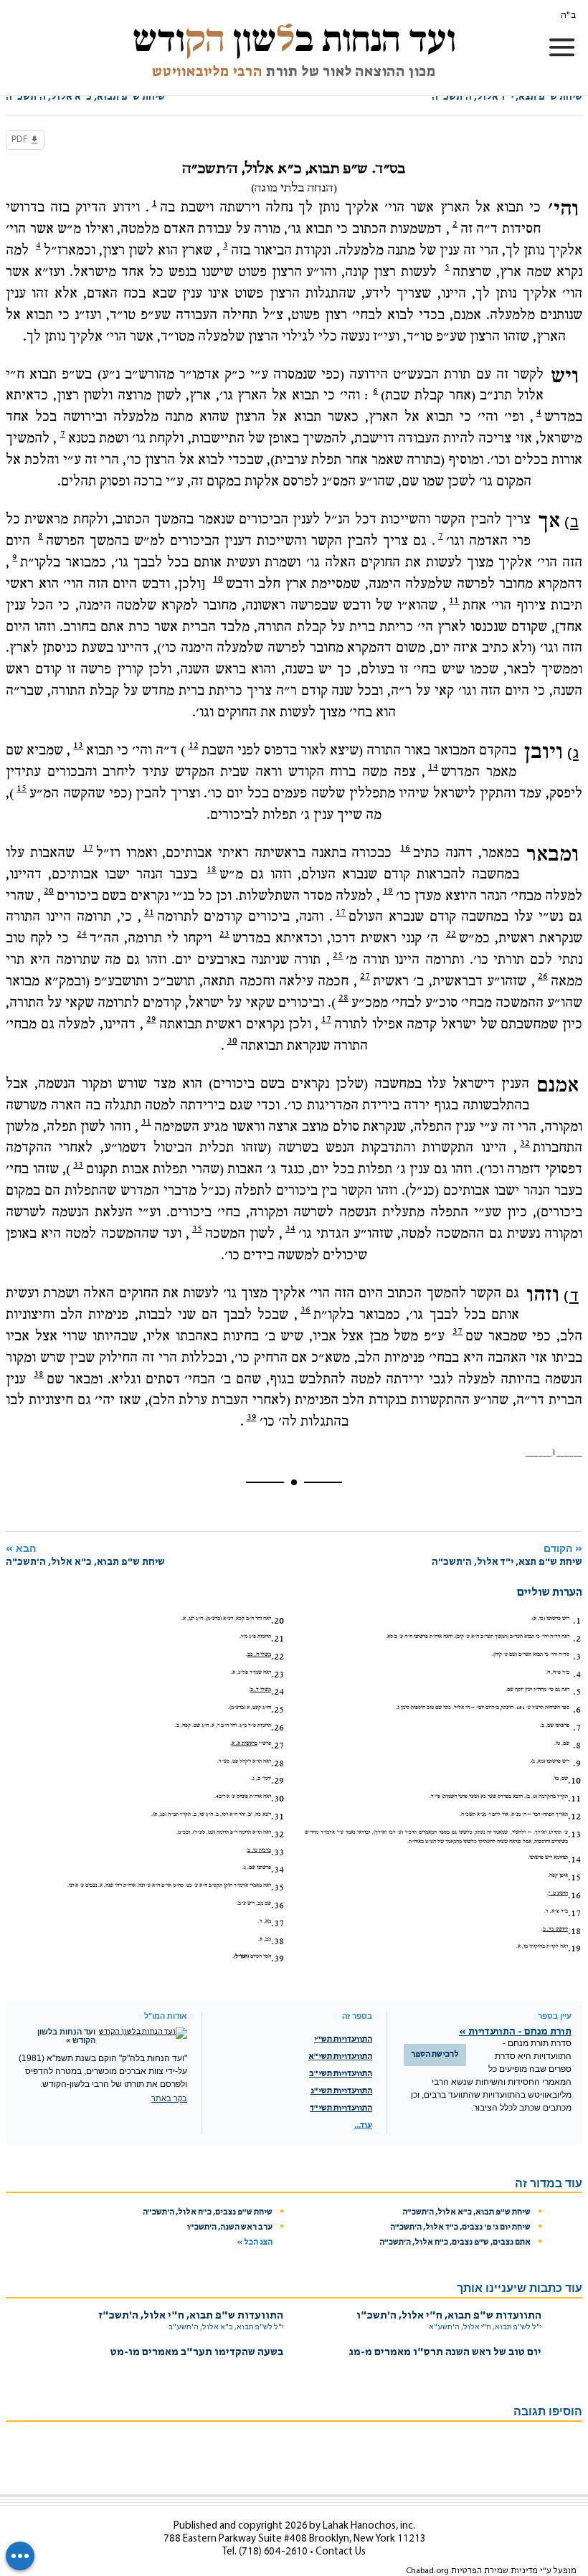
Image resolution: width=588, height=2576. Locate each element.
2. (577, 1639)
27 (365, 976)
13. (574, 1834)
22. (278, 1657)
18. (574, 1931)
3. (577, 1657)
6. (577, 1710)
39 (252, 1417)
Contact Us (341, 2552)
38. (278, 1941)
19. (574, 1948)
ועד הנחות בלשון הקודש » (66, 2036)
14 (433, 767)
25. (278, 1710)
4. (577, 1675)
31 (146, 1122)
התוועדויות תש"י (343, 2040)
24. (278, 1692)
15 (22, 788)
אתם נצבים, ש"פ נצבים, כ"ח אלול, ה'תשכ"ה (455, 2243)
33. (278, 1852)
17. (574, 1913)
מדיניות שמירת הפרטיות (494, 2571)
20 (49, 891)
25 (338, 955)
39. (278, 1959)
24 (82, 934)
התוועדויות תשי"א (340, 2057)
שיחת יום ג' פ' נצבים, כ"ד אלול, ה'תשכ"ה (460, 2227)
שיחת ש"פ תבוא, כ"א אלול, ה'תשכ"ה (466, 2212)
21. (278, 1639)
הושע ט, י (558, 1893)
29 (151, 1019)
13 (78, 745)
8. (577, 1746)
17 (88, 848)
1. (577, 1621)
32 (525, 1143)
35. (278, 1888)
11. (574, 1799)
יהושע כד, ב (555, 1929)
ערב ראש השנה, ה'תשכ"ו (230, 2227)
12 (194, 745)
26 (543, 976)
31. (278, 1817)
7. (577, 1728)
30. (278, 1799)
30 (232, 1041)
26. (278, 1728)
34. (278, 1870)
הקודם (507, 1555)
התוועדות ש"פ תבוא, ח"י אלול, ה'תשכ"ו (449, 2316)
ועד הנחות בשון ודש (294, 39)
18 (212, 869)
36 (305, 1310)
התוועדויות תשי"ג (341, 2091)
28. (278, 1763)
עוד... (363, 2126)
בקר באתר (169, 2098)
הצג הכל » (255, 2243)
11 (454, 600)
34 (290, 1228)
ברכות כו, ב (259, 1850)
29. (278, 1781)
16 (405, 848)
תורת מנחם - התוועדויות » (515, 2032)
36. (278, 1905)
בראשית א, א (245, 1743)
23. (278, 1675)
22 (451, 934)
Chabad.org (427, 2571)
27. (278, 1746)
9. (577, 1763)
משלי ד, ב (261, 1690)
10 (218, 579)
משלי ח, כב (259, 1654)
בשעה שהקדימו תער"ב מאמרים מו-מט (197, 2353)
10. (574, 1781)
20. (278, 1621)
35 (197, 1228)
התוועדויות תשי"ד (341, 2108)
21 (149, 912)
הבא (85, 1555)
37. (278, 1923)
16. (574, 1895)
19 (388, 891)
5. (577, 1692)
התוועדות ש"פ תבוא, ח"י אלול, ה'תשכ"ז (191, 2316)
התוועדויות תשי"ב (341, 2074)
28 (343, 998)
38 (39, 1374)
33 (78, 1165)
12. (574, 1817)
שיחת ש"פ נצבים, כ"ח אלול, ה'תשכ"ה (208, 2212)
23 (224, 934)
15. (574, 1877)
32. (278, 1834)
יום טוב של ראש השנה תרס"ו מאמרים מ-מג (445, 2353)
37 (457, 1331)
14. (574, 1860)
